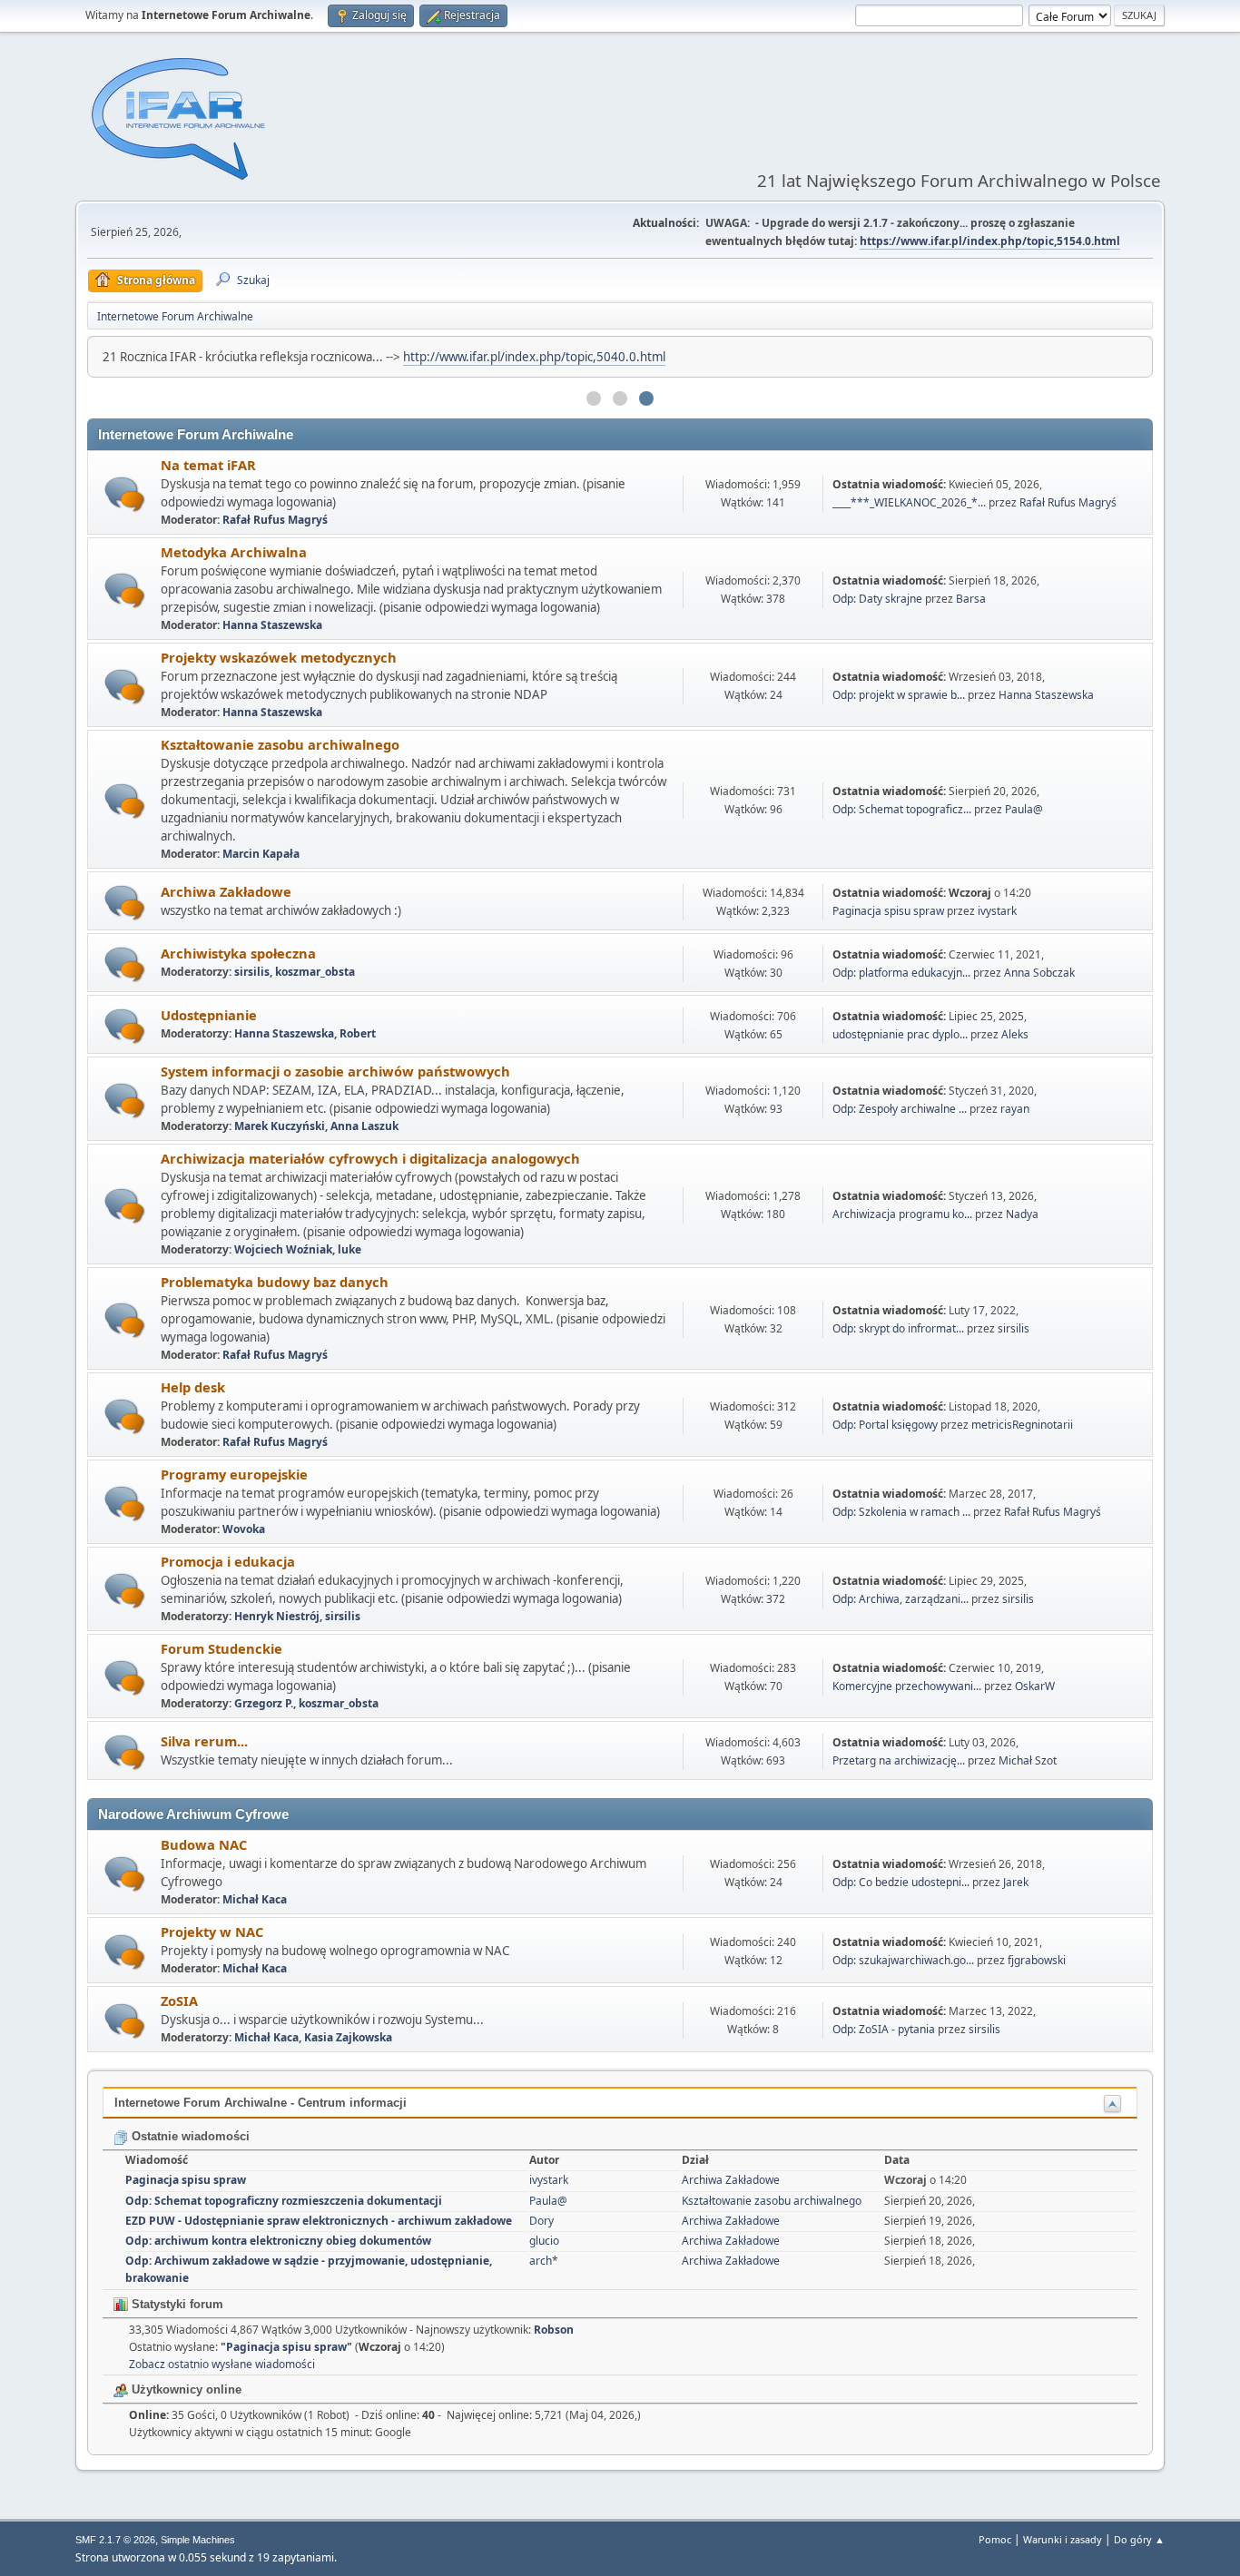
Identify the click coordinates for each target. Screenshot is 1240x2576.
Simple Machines (198, 2540)
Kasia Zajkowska (348, 2037)
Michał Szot (1028, 1760)
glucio (544, 2241)
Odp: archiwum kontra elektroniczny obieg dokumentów (278, 2241)
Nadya (1022, 1214)
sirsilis (252, 972)
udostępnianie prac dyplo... (900, 1034)
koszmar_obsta (315, 972)
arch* (544, 2261)
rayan (1015, 1109)
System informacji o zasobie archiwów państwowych (335, 1071)
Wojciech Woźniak (283, 1249)
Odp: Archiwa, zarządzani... (900, 1599)
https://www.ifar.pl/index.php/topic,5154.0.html (990, 241)
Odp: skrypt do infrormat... (898, 1328)
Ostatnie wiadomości (189, 2136)
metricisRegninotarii (1022, 1425)
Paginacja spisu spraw (888, 911)
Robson (554, 2330)
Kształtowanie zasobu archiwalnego (280, 744)
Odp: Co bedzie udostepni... (901, 1882)
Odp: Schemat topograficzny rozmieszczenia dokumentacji (284, 2201)
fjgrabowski (1037, 1960)
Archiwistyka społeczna (238, 953)
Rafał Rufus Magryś (275, 520)
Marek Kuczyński (280, 1126)
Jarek (1016, 1882)
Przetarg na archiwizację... (899, 1760)
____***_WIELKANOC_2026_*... (909, 502)
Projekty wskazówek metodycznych (279, 657)
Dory (541, 2221)
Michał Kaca (255, 1899)
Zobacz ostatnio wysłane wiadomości (222, 2364)
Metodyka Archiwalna (234, 552)
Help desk (193, 1387)
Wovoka (244, 1529)
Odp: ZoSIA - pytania (884, 2029)
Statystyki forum (176, 2304)
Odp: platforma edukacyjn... (901, 973)
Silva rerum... (204, 1741)
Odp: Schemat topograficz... (902, 809)
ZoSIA (179, 2001)
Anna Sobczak (1039, 973)
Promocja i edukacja (228, 1561)
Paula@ (1024, 809)
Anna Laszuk (364, 1126)
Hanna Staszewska (272, 625)
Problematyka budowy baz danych (275, 1282)
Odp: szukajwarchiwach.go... (903, 1960)
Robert (358, 1033)
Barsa (971, 599)
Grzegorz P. (264, 1703)
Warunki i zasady (1063, 2539)
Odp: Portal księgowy (885, 1425)
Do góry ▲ (1139, 2539)
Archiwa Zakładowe (226, 891)
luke (349, 1249)
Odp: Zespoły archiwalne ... (900, 1109)
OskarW (1035, 1686)
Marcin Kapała (261, 854)
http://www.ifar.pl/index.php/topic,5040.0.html (534, 357)
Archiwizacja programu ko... (902, 1214)
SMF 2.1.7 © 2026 (115, 2540)
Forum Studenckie (221, 1648)
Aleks (1015, 1034)
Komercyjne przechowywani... (907, 1686)
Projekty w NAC (212, 1932)
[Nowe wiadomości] (125, 494)
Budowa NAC (204, 1844)
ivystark (997, 911)
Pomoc (995, 2539)
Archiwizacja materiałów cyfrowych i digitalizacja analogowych (370, 1158)
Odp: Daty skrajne (879, 599)
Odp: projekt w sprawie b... (899, 695)
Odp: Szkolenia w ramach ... (901, 1512)
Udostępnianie (209, 1015)
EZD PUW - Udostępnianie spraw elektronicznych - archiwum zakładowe (319, 2221)
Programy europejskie (234, 1474)
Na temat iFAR (208, 465)
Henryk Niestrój (277, 1616)
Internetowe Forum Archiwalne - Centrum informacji (261, 2103)
